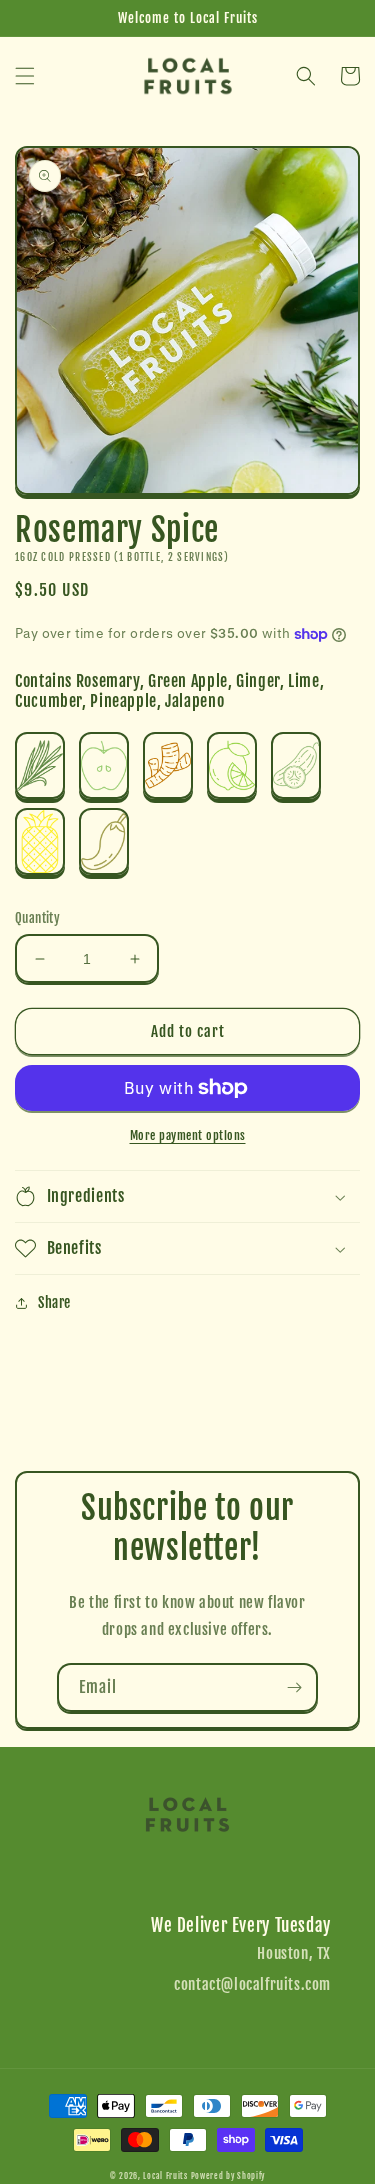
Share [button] (54, 1302)
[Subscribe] (294, 1687)
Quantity (37, 918)
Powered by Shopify (228, 2176)
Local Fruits (165, 2176)
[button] (25, 76)
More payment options (188, 1135)
